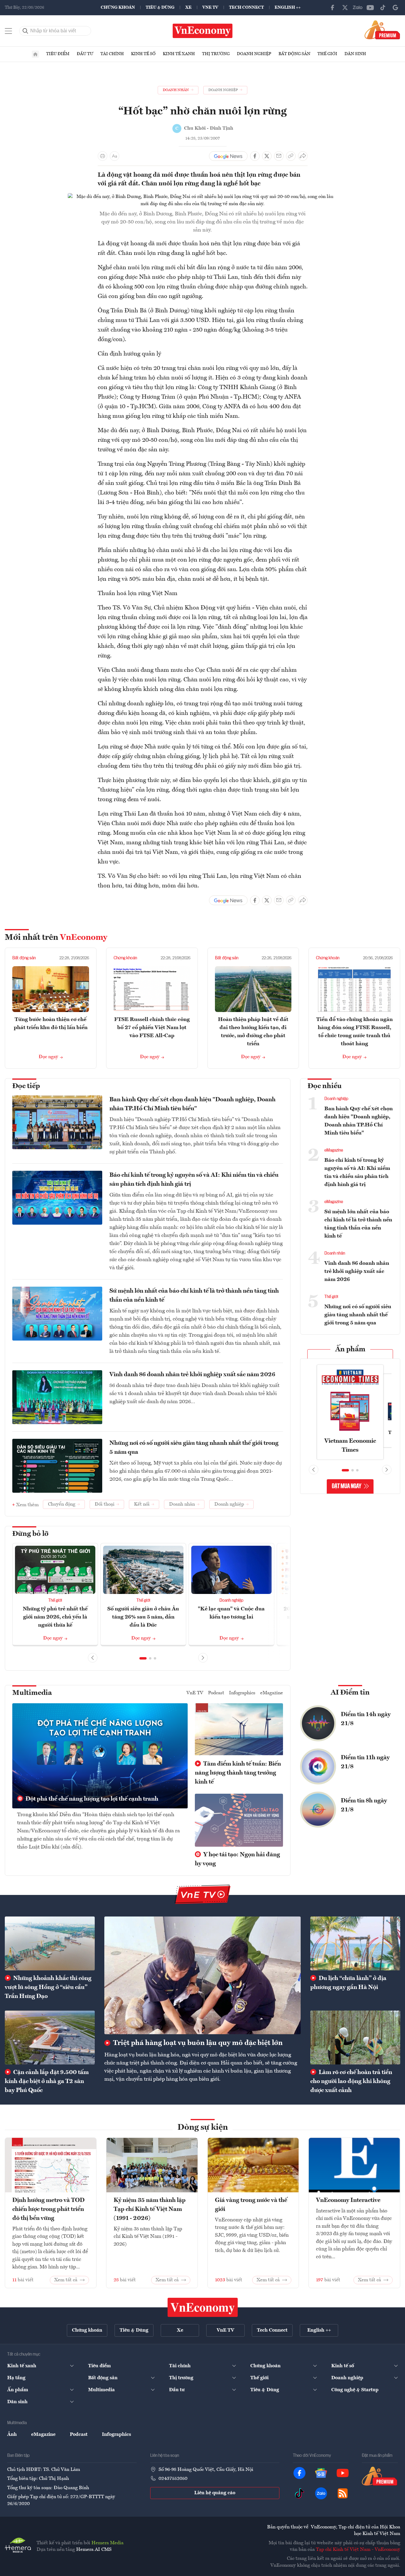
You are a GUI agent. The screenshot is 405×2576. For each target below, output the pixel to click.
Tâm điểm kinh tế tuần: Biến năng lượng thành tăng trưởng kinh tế (238, 1773)
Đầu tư (85, 54)
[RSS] (343, 2493)
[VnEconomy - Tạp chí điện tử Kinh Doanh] (203, 2307)
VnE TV (210, 7)
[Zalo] (358, 7)
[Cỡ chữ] (115, 156)
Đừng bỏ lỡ (30, 1534)
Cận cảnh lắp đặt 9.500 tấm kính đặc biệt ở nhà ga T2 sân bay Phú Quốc (47, 2082)
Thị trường (216, 54)
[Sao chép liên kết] (291, 156)
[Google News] (395, 7)
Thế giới (327, 54)
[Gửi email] (279, 156)
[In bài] (103, 156)
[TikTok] (383, 7)
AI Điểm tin (350, 1693)
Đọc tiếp (26, 1086)
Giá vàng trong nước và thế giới (251, 2205)
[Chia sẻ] (303, 156)
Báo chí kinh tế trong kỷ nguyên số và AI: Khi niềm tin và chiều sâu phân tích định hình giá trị (194, 1180)
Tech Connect (246, 7)
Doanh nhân (335, 1253)
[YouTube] (370, 7)
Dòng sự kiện (203, 2128)
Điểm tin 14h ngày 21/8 (366, 1719)
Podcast (216, 1693)
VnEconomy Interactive (348, 2200)
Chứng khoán (118, 7)
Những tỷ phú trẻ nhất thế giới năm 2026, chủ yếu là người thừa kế (55, 1617)
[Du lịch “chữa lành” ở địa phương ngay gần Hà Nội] (355, 1943)
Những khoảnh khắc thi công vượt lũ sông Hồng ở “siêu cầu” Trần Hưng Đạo (48, 1987)
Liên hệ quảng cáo (215, 2493)
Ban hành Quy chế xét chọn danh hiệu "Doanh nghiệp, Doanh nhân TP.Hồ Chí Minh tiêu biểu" (192, 1104)
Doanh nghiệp (254, 54)
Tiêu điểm (58, 54)
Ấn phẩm (350, 1350)
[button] (143, 1658)
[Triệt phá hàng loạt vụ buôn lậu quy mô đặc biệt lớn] (202, 1975)
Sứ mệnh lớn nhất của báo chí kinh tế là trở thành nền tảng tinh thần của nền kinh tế (194, 1296)
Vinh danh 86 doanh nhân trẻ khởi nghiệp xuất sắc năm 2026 (192, 1375)
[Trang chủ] (35, 54)
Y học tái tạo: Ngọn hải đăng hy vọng (237, 1859)
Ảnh (12, 2435)
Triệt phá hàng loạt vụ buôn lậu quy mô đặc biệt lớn (197, 2043)
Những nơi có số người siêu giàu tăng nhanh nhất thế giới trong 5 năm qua (194, 1448)
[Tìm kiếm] (25, 31)
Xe (188, 7)
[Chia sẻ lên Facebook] (255, 156)
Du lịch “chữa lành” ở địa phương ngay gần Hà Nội (348, 1983)
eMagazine (334, 1150)
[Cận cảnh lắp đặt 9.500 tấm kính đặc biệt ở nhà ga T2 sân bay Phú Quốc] (50, 2037)
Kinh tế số (143, 54)
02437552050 (173, 2479)
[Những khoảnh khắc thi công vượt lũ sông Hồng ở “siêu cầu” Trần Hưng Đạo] (50, 1943)
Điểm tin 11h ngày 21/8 (365, 1762)
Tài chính (112, 54)
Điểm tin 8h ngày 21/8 (364, 1805)
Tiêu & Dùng (160, 7)
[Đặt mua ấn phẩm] (382, 30)
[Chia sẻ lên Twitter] (267, 156)
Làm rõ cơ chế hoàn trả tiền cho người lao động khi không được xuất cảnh (351, 2082)
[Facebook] (332, 7)
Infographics (242, 1693)
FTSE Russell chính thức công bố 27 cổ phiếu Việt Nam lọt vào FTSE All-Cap (152, 1028)
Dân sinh (355, 54)
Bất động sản (294, 54)
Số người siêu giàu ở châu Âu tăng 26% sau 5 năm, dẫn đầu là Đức (143, 1617)
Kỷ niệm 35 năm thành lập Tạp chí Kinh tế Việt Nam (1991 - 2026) (150, 2209)
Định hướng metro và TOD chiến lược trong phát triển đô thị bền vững (48, 2209)
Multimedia (32, 1693)
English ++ (288, 7)
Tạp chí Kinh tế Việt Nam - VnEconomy (358, 2550)
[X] (345, 7)
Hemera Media (107, 2543)
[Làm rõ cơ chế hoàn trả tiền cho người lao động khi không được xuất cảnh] (355, 2037)
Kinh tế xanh (179, 54)
